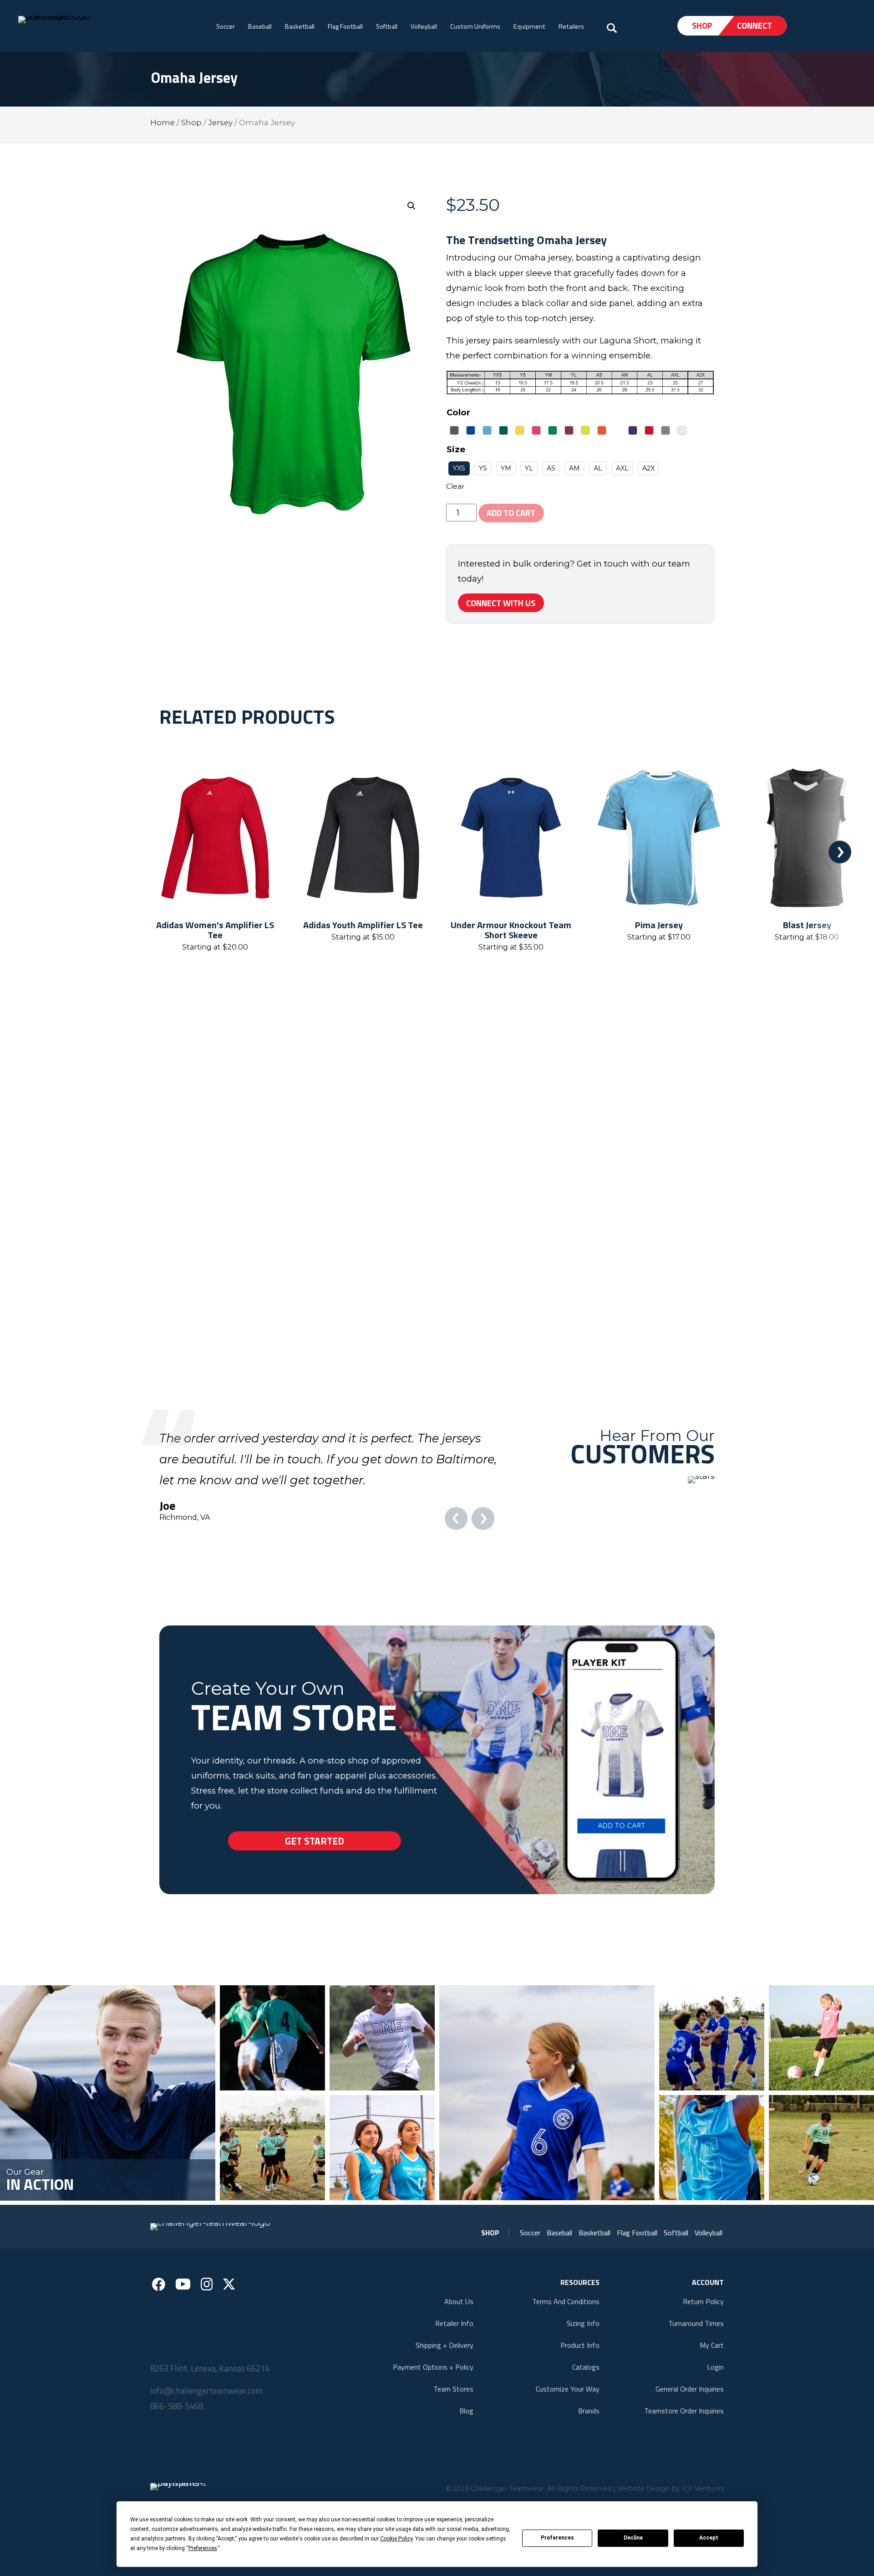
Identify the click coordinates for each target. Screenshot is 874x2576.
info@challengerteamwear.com (206, 2433)
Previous (34, 852)
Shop (702, 26)
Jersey (220, 123)
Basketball (300, 26)
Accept (709, 2538)
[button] (412, 206)
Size (456, 449)
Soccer (226, 26)
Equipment (529, 26)
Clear (455, 486)
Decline (633, 2538)
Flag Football (345, 26)
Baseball (260, 26)
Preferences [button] (203, 2548)
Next (840, 852)
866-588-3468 (177, 2448)
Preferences (557, 2538)
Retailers (571, 26)
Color (458, 412)
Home (163, 123)
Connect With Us (501, 603)
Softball (387, 26)
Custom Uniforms (475, 26)
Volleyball (424, 26)
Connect (755, 26)
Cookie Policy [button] (396, 2539)
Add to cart (511, 513)
